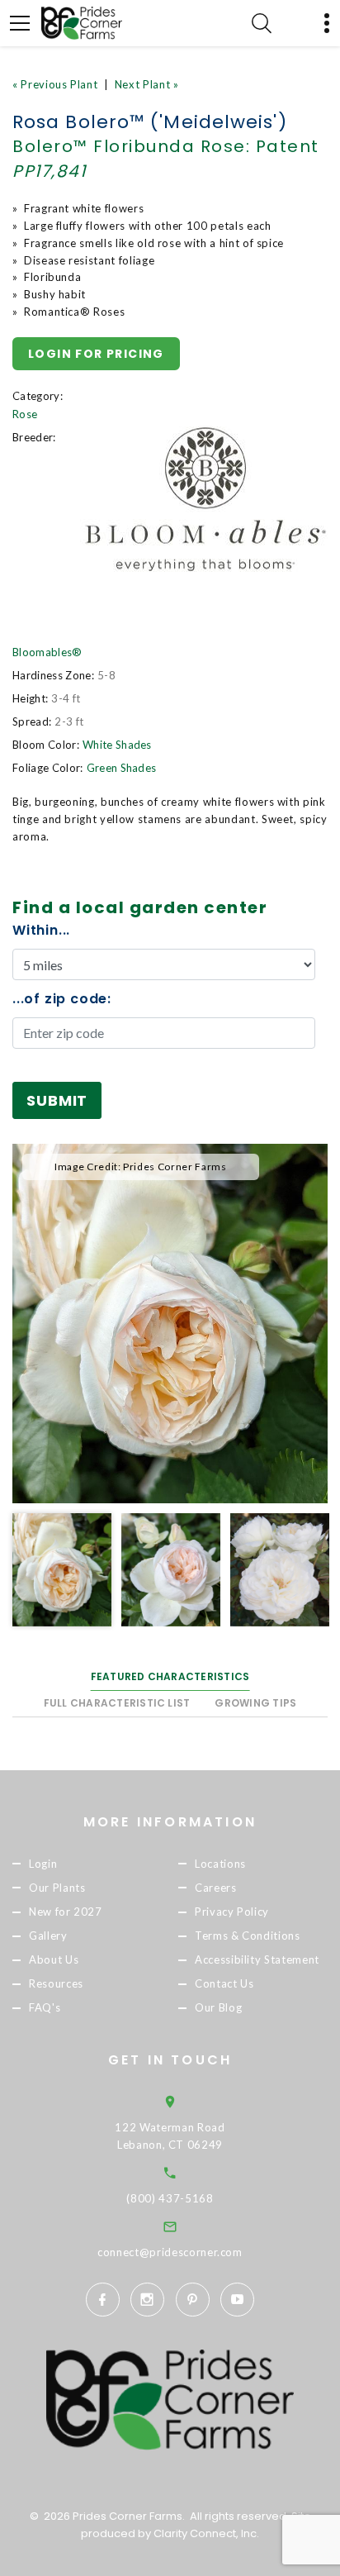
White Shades (117, 745)
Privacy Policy (232, 1912)
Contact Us (224, 1983)
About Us (54, 1959)
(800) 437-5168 (170, 2198)
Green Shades (122, 768)
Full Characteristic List (117, 1703)
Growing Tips (255, 1703)
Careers (216, 1888)
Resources (56, 1983)
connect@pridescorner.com (170, 2252)
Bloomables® (47, 652)
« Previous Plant (55, 84)
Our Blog (218, 2008)
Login (43, 1864)
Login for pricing (96, 354)
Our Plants (57, 1888)
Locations (220, 1864)
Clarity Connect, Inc (205, 2533)
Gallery (48, 1936)
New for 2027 (66, 1912)
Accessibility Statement (257, 1959)
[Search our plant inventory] (262, 23)
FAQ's (45, 2008)
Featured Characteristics (170, 1676)
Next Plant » (147, 84)
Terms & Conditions (248, 1936)
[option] (170, 1324)
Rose (25, 414)
